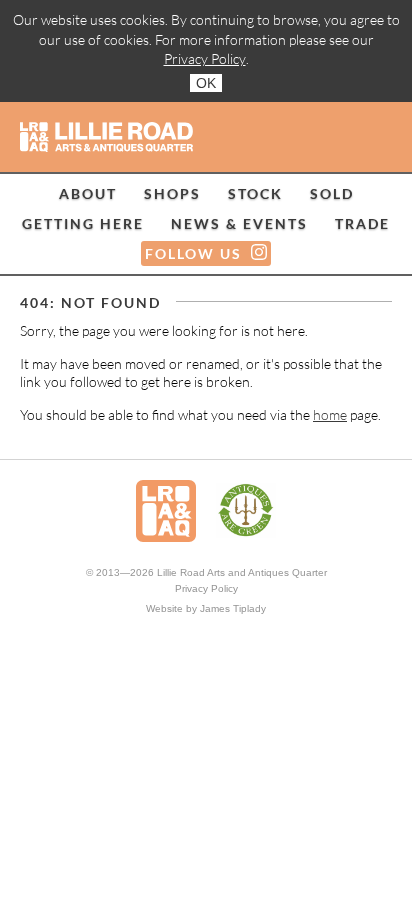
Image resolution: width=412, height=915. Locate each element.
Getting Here (83, 223)
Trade (362, 223)
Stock (255, 193)
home (330, 414)
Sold (332, 193)
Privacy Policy (205, 58)
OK (206, 83)
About (88, 193)
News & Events (239, 223)
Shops (172, 193)
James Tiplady (233, 608)
